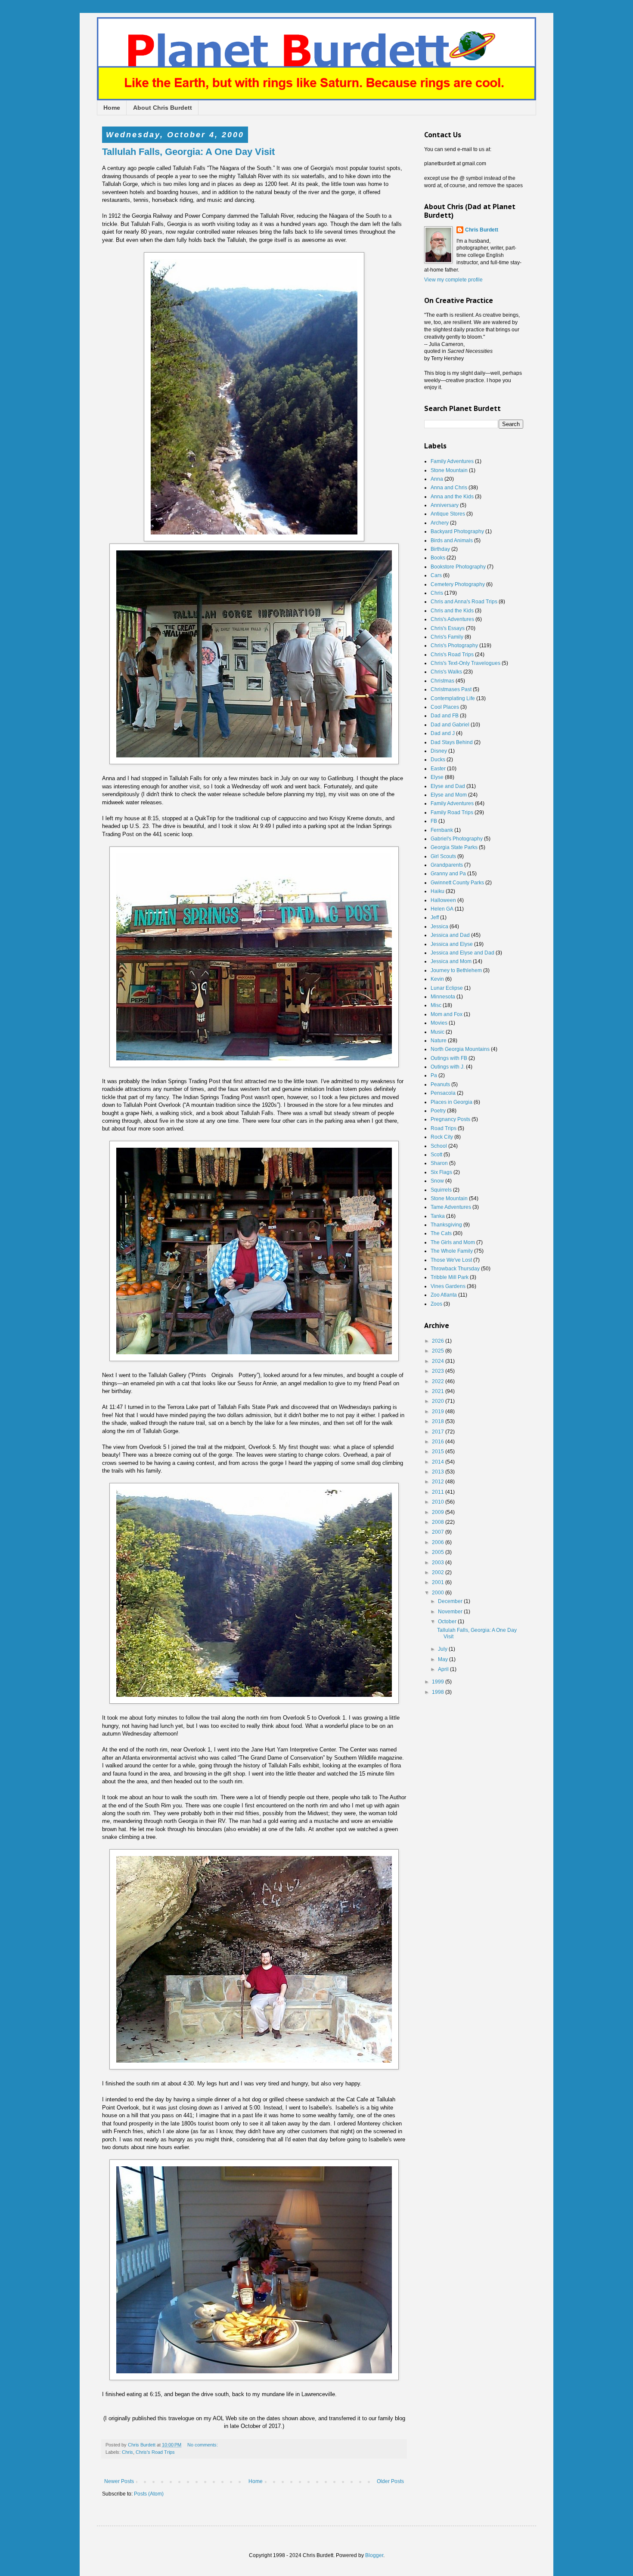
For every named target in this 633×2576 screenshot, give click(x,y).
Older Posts (390, 2481)
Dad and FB (445, 716)
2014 (439, 1462)
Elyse (437, 777)
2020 (439, 1401)
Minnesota (443, 997)
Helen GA (442, 909)
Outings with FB (449, 1058)
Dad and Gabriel (450, 725)
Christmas (442, 681)
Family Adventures (452, 461)
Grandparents (447, 865)
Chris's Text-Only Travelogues (465, 663)
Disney (439, 751)
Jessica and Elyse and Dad (462, 953)
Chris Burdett (482, 230)
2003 (439, 1563)
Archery (440, 523)
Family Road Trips (452, 812)
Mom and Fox (447, 1014)
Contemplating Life (453, 698)
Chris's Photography (454, 646)
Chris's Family (447, 637)
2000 (439, 1593)
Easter (438, 769)
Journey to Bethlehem (456, 970)
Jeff (435, 917)
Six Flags (441, 1172)
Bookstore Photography (458, 567)
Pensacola (443, 1093)
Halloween (443, 900)
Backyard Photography (457, 531)
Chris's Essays (448, 628)
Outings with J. (448, 1067)
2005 (439, 1552)
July (443, 1649)
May (444, 1659)
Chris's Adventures (452, 619)
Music (438, 1032)
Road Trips (444, 1128)
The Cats (441, 1233)
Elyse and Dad (448, 786)
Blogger (374, 2555)
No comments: (203, 2445)
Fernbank (442, 830)
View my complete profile (453, 280)
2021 (439, 1391)
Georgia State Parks (454, 847)
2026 (439, 1341)
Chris (127, 2452)
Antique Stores (448, 514)
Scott (436, 1155)
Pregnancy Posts (450, 1119)
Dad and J (443, 733)
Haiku (438, 891)
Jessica (439, 927)
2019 (439, 1412)
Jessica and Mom (451, 961)
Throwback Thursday (455, 1269)
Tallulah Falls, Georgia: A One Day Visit (188, 152)
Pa (434, 1075)
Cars (436, 575)
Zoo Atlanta (444, 1295)
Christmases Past (451, 689)
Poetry (438, 1111)
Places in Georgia (451, 1102)
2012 (439, 1482)
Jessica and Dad (450, 935)
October (448, 1622)
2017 (439, 1432)
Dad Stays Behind (452, 742)
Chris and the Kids (452, 611)
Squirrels (441, 1190)
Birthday (440, 549)
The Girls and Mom (453, 1242)
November (451, 1612)
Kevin (437, 979)
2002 (439, 1572)
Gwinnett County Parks (457, 883)
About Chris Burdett (163, 108)
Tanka (438, 1216)
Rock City (442, 1137)
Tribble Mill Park (450, 1277)
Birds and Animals (452, 541)
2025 (439, 1351)
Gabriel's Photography (457, 839)
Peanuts (440, 1084)
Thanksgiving (446, 1225)
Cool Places (445, 707)
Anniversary (445, 505)
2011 (439, 1492)
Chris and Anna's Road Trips (464, 602)
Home (112, 108)
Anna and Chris (449, 488)
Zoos (436, 1304)
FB (434, 821)
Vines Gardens (448, 1286)
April (444, 1669)
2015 (439, 1452)
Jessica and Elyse (452, 944)
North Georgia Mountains (460, 1049)
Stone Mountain (449, 470)
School (439, 1146)
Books (438, 558)
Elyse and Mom (449, 795)
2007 (439, 1532)
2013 (439, 1472)
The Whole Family (452, 1251)
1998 (439, 1692)
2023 (439, 1371)
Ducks (438, 760)
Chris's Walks (446, 672)
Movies (439, 1023)
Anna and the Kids (452, 497)
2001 (439, 1582)
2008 (439, 1522)
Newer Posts (119, 2481)
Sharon (439, 1163)
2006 (439, 1542)
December (451, 1601)
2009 (439, 1512)
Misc (436, 1005)
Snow (437, 1181)
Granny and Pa (448, 874)
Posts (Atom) (149, 2494)
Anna (437, 479)
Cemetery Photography (458, 584)
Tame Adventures (451, 1207)
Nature (439, 1041)
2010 (439, 1502)
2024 (439, 1361)
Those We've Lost (451, 1260)
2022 (439, 1381)
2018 (439, 1421)
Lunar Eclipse (447, 988)
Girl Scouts (443, 856)
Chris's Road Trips (155, 2452)
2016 (439, 1442)
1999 (439, 1682)
